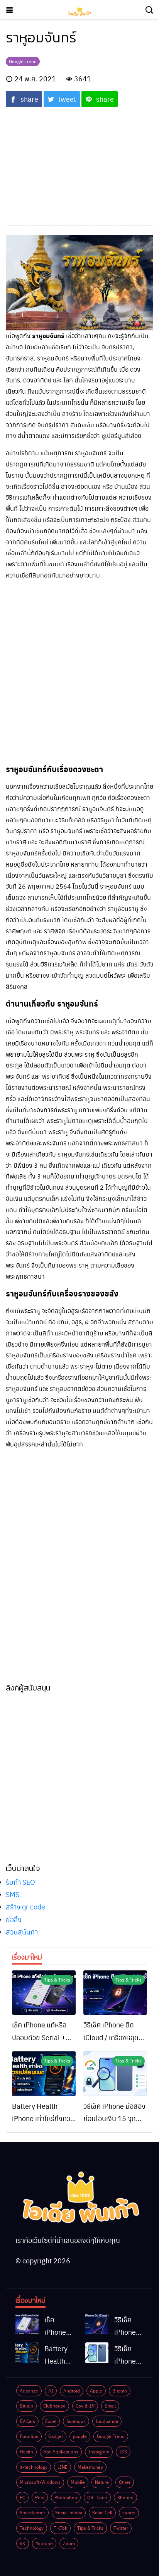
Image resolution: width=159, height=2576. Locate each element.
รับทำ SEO (20, 1882)
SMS (13, 1894)
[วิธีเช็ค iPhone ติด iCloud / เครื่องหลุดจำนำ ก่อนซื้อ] (115, 1993)
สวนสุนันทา (22, 1932)
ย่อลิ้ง (14, 1919)
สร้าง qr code (25, 1907)
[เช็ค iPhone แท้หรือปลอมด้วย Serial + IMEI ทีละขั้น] (44, 1993)
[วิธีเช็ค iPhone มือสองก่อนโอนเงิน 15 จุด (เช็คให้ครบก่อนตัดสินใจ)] (115, 2074)
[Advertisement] (79, 162)
